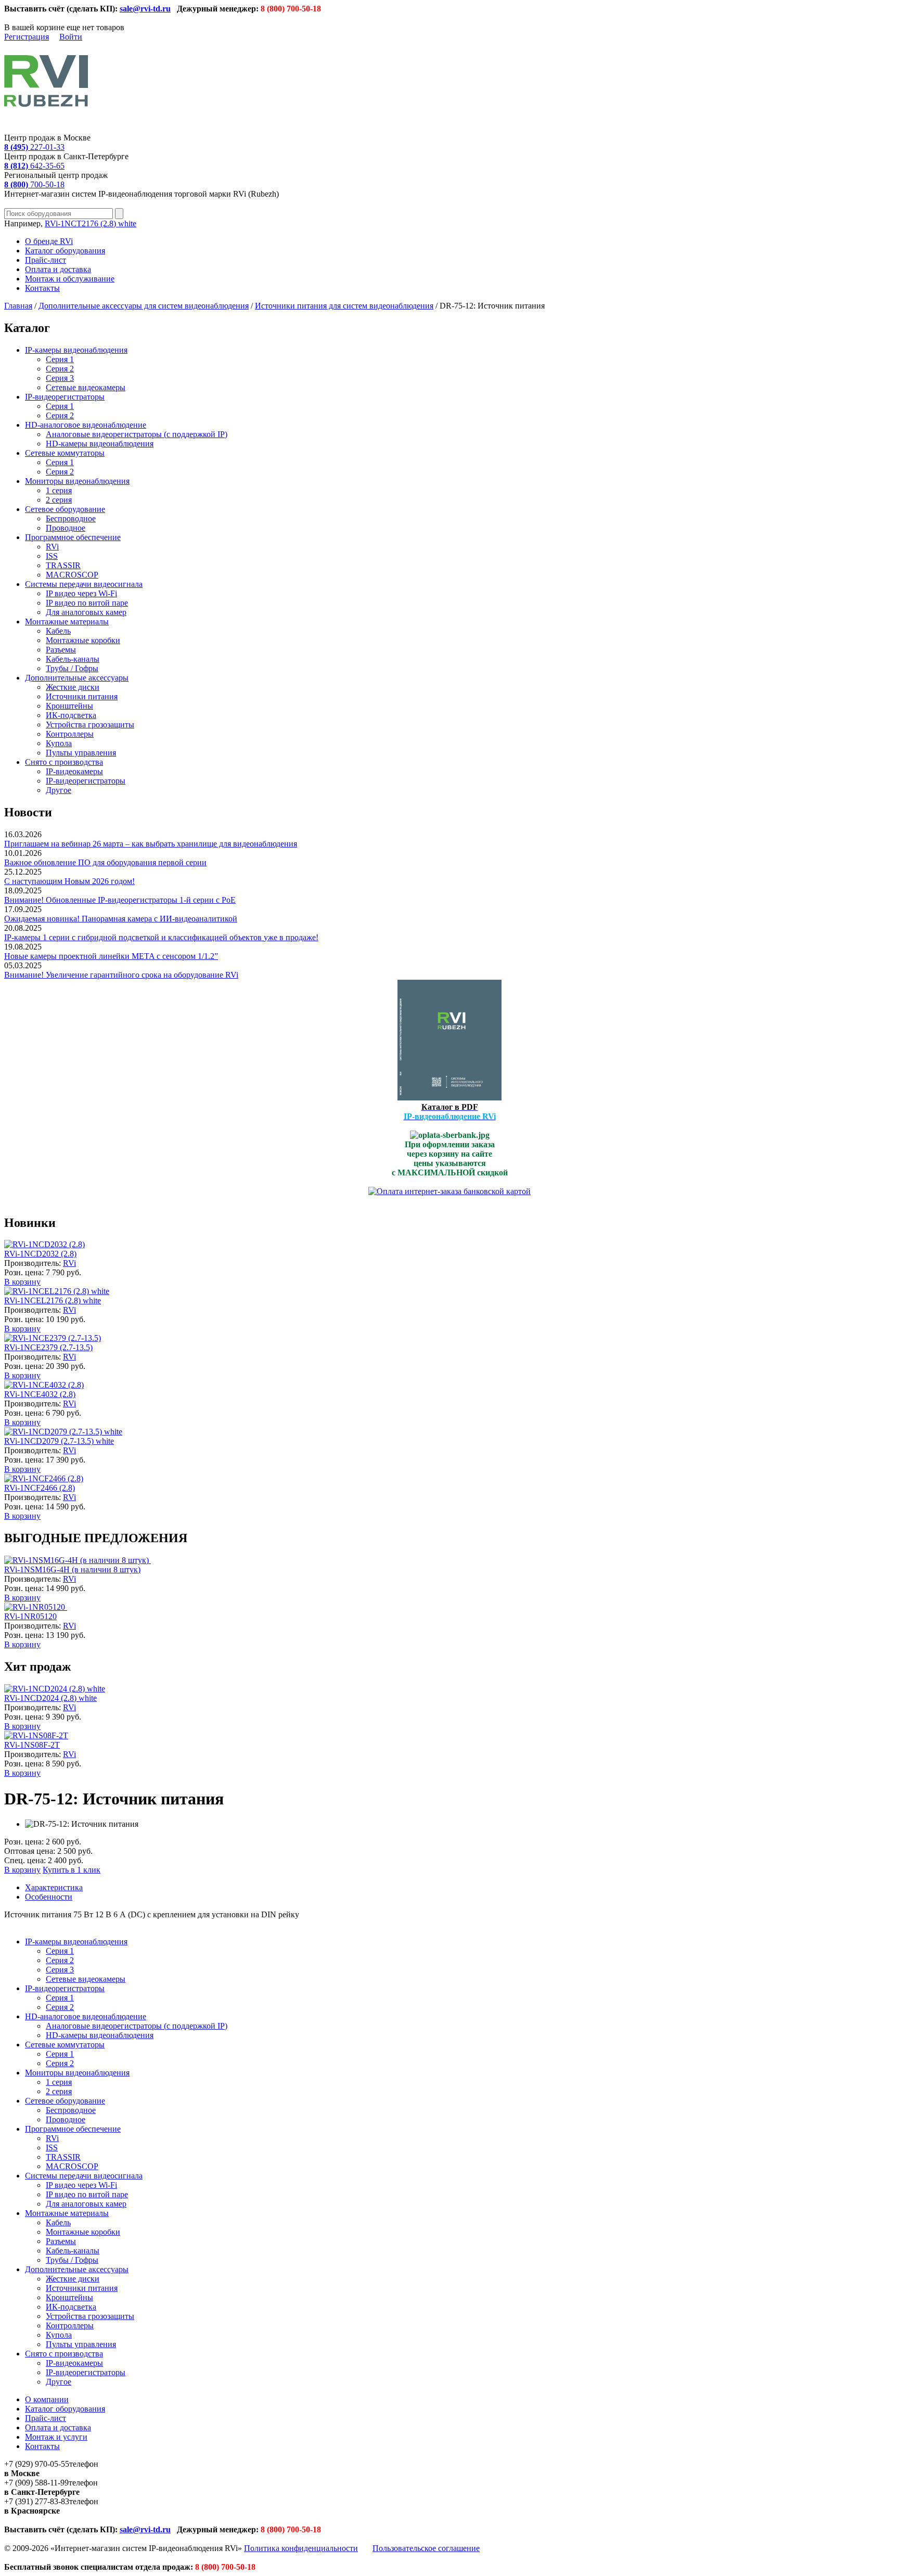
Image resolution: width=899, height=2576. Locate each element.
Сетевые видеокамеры (86, 387)
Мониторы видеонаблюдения (77, 481)
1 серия (59, 490)
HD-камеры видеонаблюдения (100, 444)
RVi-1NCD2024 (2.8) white (50, 1698)
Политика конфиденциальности (301, 2548)
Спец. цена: (25, 1860)
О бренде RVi (49, 241)
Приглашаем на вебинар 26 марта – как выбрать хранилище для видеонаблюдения (151, 844)
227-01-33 (34, 147)
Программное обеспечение (73, 537)
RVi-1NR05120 (30, 1616)
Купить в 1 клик (72, 1870)
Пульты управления (81, 753)
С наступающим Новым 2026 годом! (69, 881)
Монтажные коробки (83, 640)
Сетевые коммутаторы (65, 453)
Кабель (58, 631)
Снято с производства (64, 762)
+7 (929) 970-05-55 (37, 2464)
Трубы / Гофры (72, 668)
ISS (52, 556)
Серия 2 (60, 369)
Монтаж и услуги (56, 2437)
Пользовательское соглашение (426, 2548)
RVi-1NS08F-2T (32, 1745)
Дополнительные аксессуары (77, 678)
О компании (47, 2399)
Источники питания (82, 696)
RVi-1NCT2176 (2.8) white (91, 223)
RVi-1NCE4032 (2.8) (40, 1394)
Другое (59, 790)
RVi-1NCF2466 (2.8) (40, 1488)
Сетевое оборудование (65, 509)
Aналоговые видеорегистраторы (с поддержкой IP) (137, 434)
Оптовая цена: (30, 1851)
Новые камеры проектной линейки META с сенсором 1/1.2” (111, 956)
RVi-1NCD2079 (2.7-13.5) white (59, 1441)
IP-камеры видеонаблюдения (76, 350)
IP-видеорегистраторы (65, 397)
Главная (18, 306)
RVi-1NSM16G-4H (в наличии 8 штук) (72, 1569)
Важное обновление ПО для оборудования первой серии (105, 862)
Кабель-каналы (73, 659)
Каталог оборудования (65, 251)
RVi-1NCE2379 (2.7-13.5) (48, 1347)
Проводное (66, 528)
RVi (52, 547)
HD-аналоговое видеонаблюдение (86, 425)
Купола (59, 743)
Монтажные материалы (67, 621)
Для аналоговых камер (86, 612)
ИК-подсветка (71, 715)
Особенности (49, 1897)
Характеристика (54, 1887)
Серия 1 (60, 359)
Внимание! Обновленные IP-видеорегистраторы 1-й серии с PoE (120, 900)
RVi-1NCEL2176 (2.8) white (53, 1300)
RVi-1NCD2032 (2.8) (40, 1254)
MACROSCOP (72, 575)
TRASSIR (63, 565)
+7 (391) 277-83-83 (37, 2501)
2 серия (59, 500)
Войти (71, 37)
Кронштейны (69, 706)
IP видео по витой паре (87, 603)
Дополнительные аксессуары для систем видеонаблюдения (144, 306)
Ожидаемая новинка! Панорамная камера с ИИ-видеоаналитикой (121, 919)
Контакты (42, 288)
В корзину (22, 1282)
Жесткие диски (73, 687)
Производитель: (34, 1263)
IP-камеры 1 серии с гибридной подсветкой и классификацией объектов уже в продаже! (161, 937)
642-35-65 (34, 166)
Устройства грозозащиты (90, 725)
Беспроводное (71, 518)
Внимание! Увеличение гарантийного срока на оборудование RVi (121, 975)
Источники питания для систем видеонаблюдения (344, 306)
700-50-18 (34, 184)
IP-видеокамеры (74, 771)
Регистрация (27, 37)
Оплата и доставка (58, 269)
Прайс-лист (46, 260)
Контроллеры (70, 734)
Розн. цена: (24, 1272)
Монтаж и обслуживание (70, 279)
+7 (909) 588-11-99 (36, 2483)
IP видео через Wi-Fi (81, 593)
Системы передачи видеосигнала (84, 584)
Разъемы (61, 650)
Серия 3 (60, 378)
